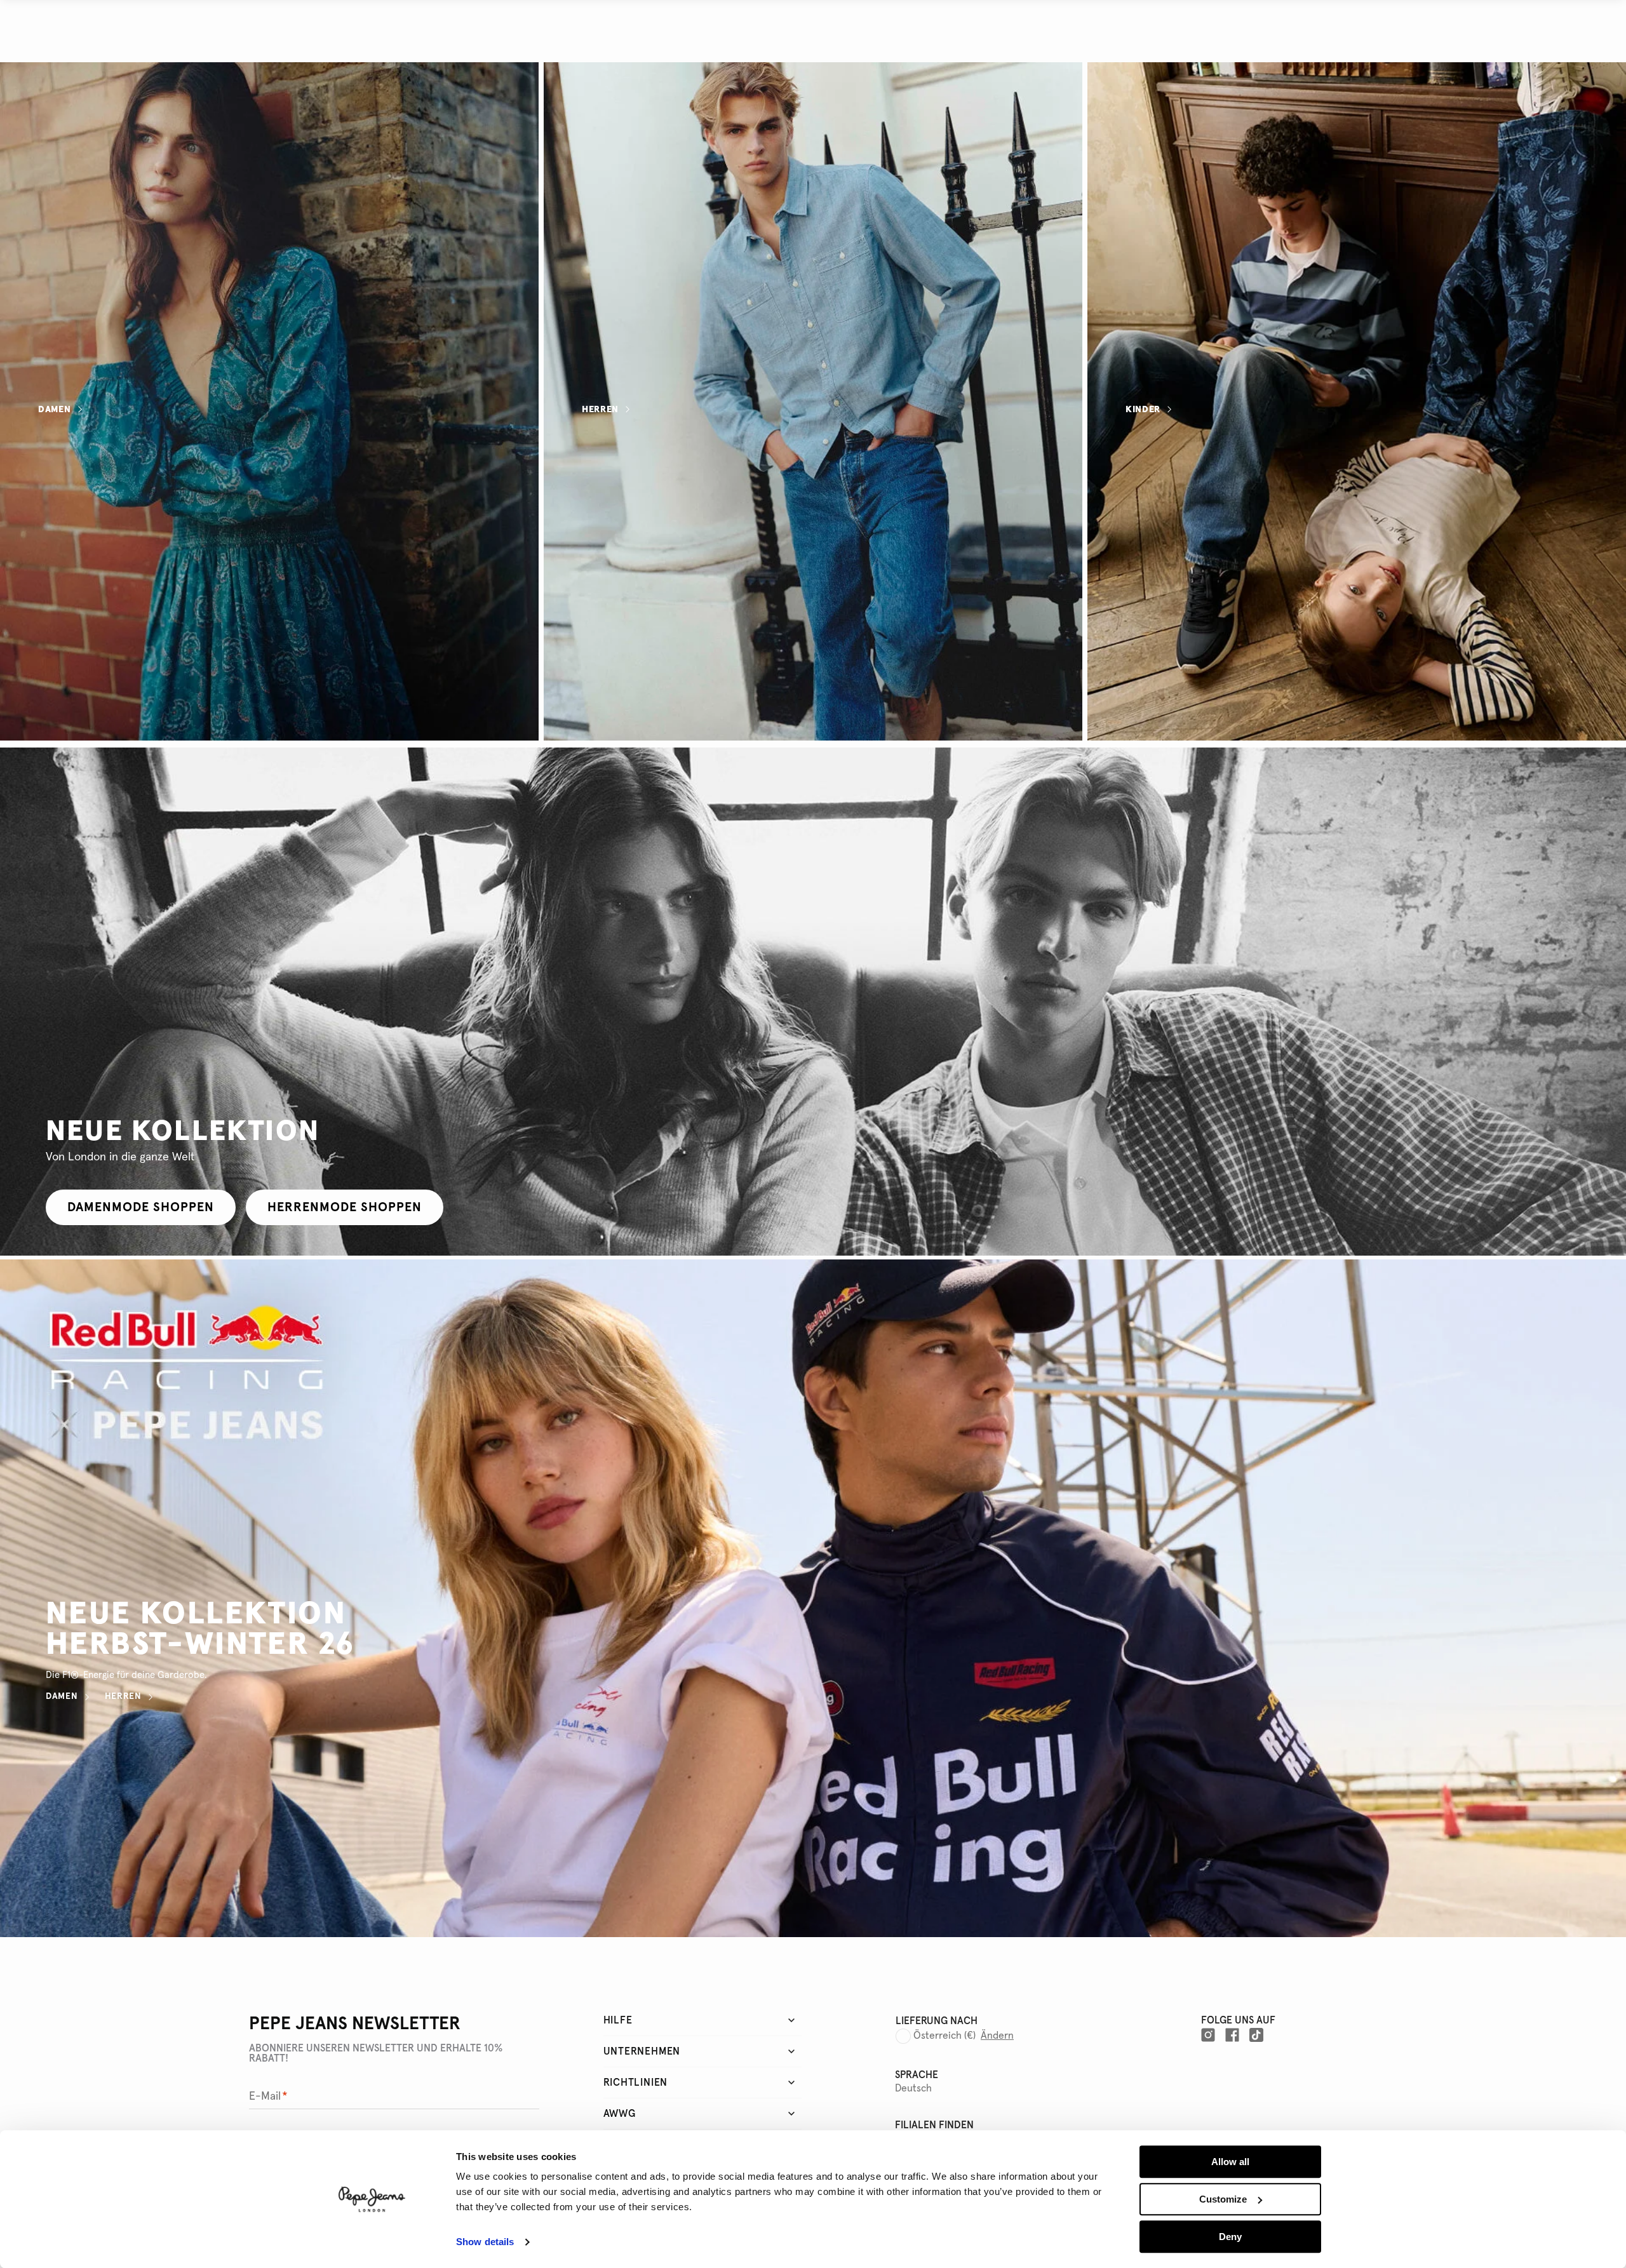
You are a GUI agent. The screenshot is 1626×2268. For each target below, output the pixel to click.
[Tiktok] (1256, 2035)
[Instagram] (1208, 2035)
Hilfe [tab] (618, 2020)
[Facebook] (1232, 2035)
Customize (1223, 2199)
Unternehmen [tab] (642, 2051)
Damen (55, 409)
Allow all (1230, 2162)
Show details (485, 2242)
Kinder (1143, 409)
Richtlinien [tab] (636, 2083)
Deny (1230, 2237)
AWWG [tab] (620, 2114)
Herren (600, 409)
